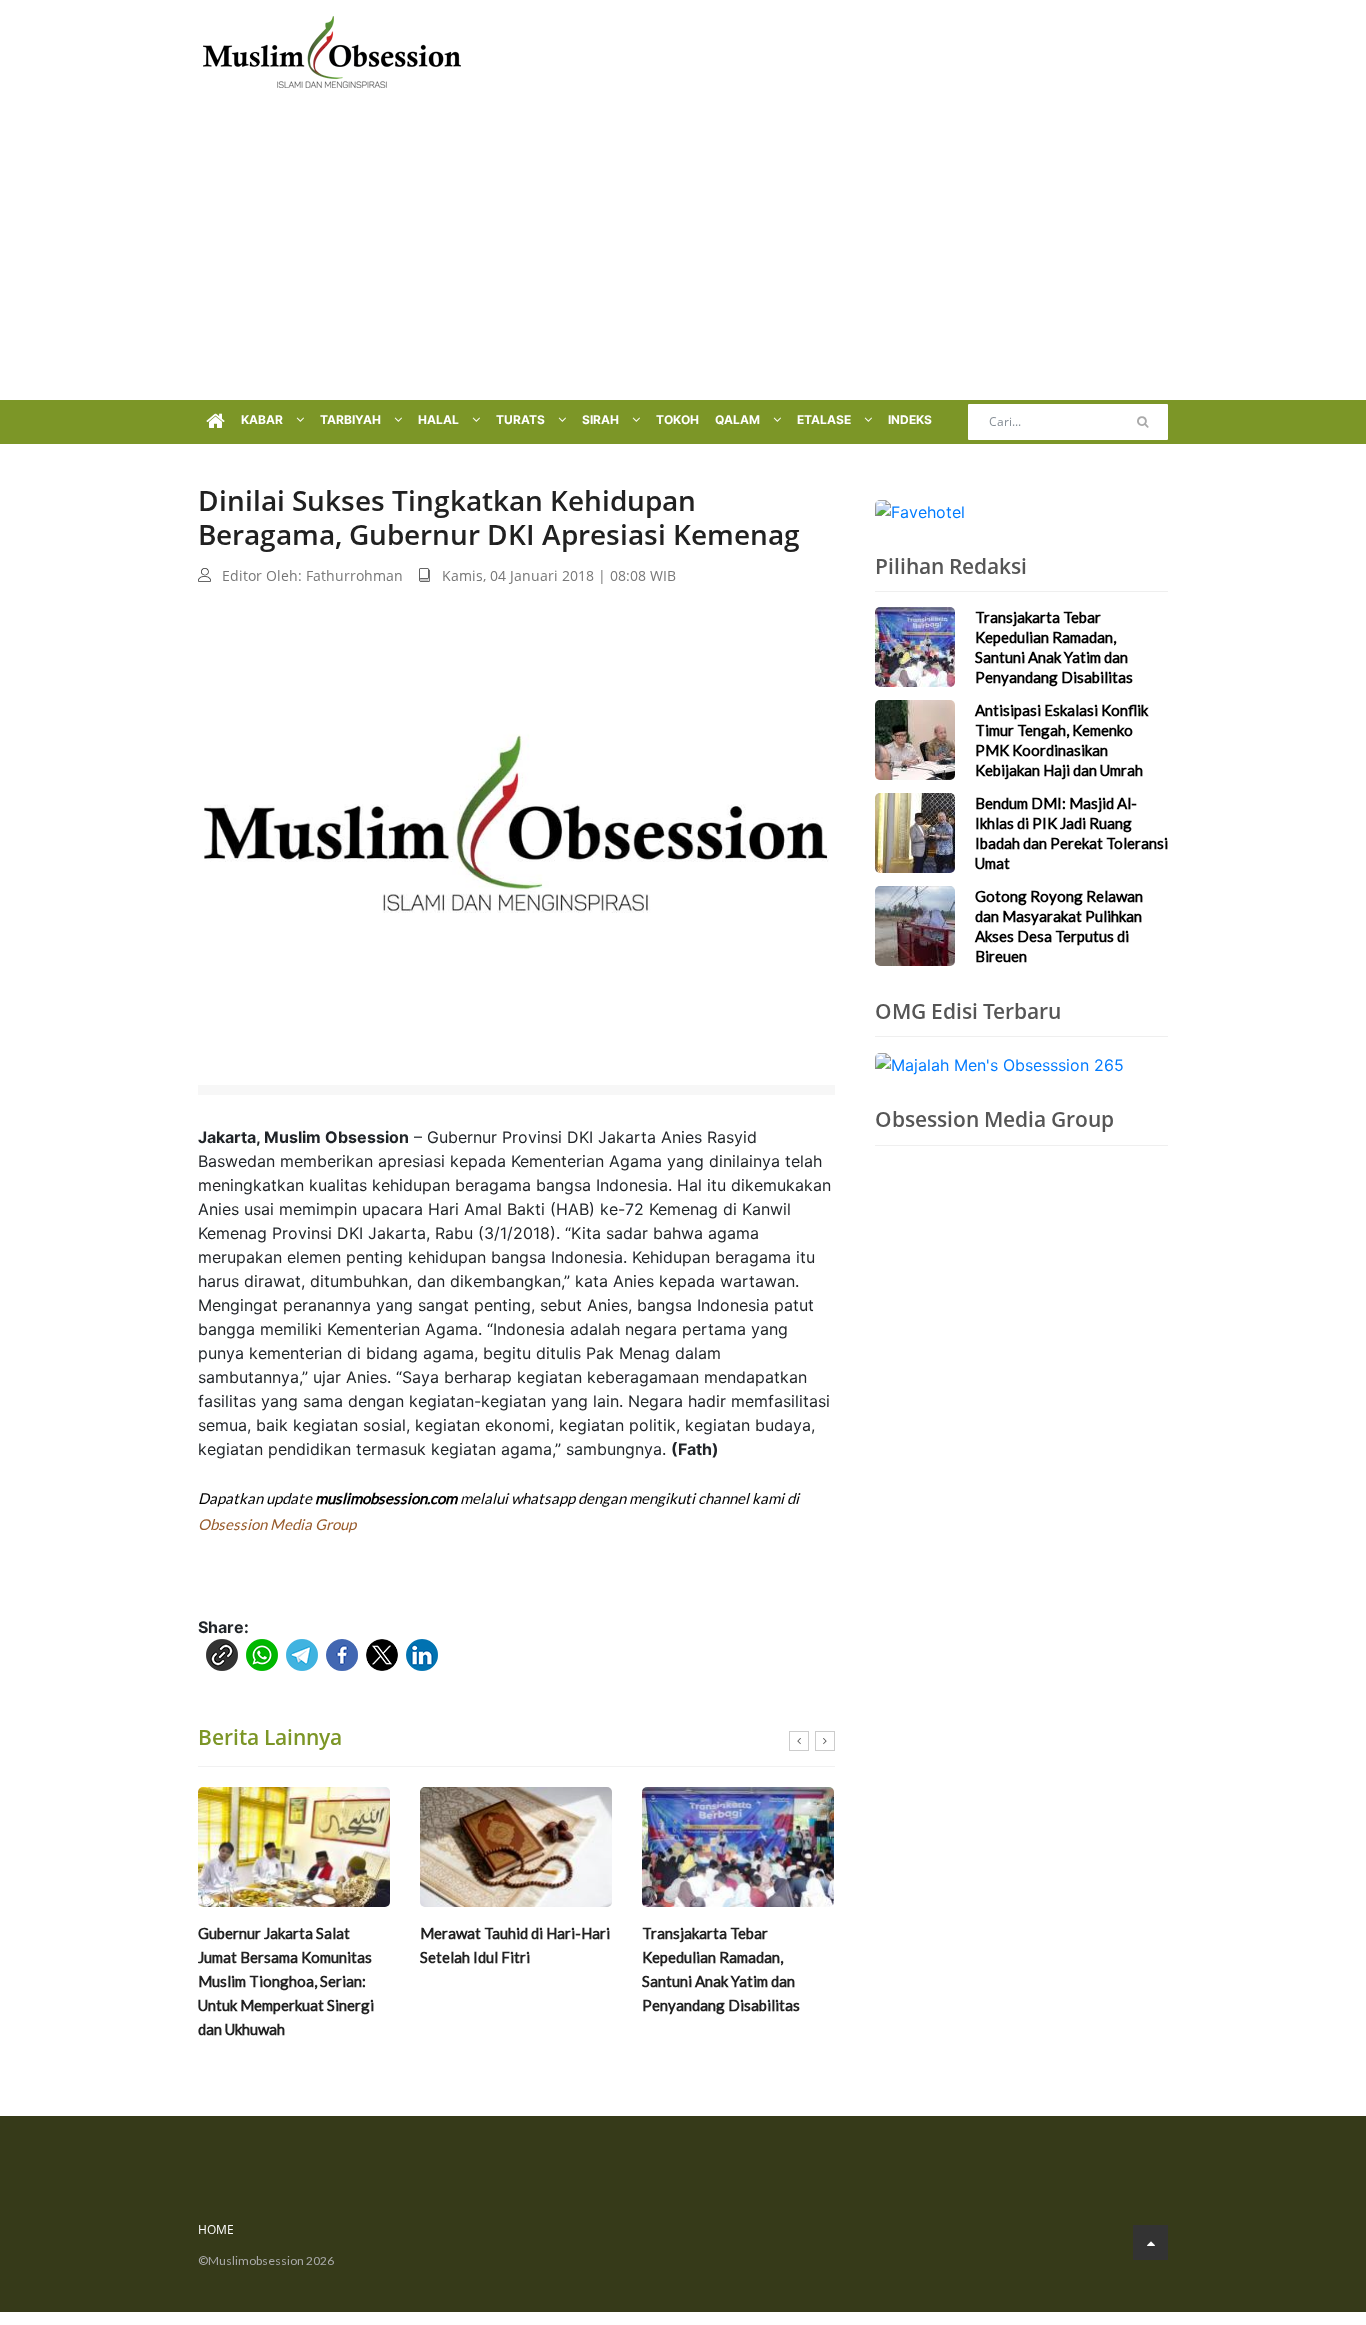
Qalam (739, 419)
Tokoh (677, 419)
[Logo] (332, 50)
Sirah (602, 419)
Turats (522, 419)
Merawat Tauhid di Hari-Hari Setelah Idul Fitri (515, 1945)
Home (216, 2229)
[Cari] (1142, 422)
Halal (440, 419)
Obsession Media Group (277, 1524)
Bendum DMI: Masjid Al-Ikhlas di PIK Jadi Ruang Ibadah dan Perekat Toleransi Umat (1071, 833)
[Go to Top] (1150, 2242)
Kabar (263, 419)
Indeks (910, 419)
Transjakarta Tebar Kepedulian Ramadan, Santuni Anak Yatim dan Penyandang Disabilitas (721, 1969)
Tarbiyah (352, 419)
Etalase (825, 419)
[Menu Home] (215, 422)
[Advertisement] (683, 250)
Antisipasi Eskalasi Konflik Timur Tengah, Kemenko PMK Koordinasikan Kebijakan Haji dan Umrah (1061, 740)
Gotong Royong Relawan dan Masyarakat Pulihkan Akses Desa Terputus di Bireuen (1059, 926)
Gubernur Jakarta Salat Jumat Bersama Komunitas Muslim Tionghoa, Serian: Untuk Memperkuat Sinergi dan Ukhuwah (286, 1981)
